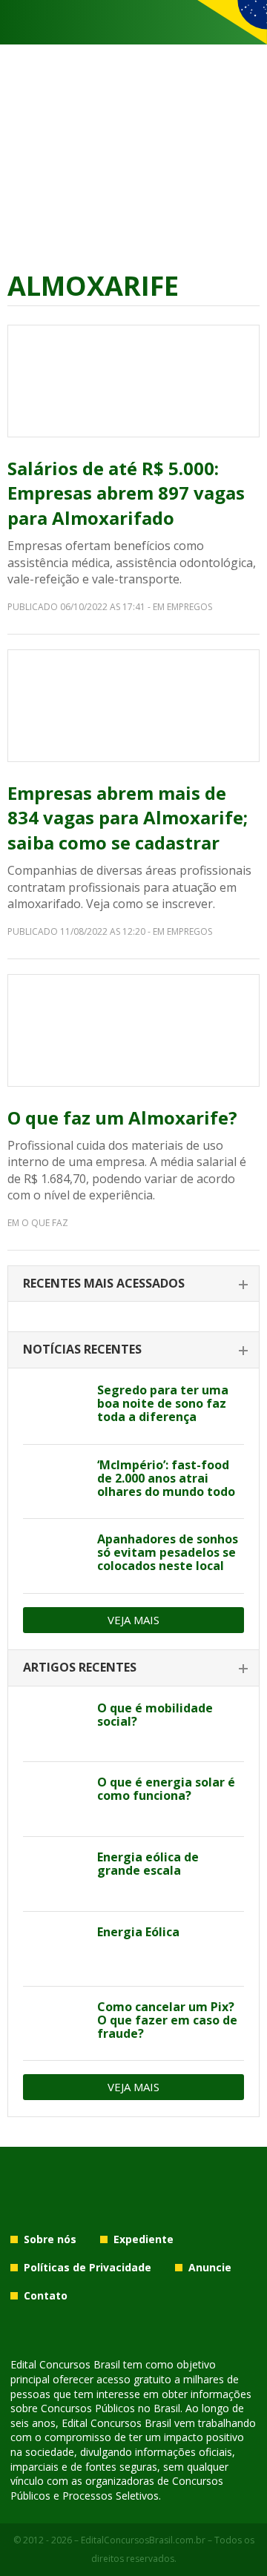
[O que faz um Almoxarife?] (133, 1030)
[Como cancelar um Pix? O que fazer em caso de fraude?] (55, 2024)
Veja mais (133, 1620)
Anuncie (210, 2267)
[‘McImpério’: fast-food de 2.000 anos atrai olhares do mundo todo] (55, 1482)
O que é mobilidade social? (155, 1715)
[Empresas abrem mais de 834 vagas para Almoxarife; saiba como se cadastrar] (133, 706)
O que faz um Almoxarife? (122, 1118)
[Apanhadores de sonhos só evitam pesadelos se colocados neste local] (55, 1556)
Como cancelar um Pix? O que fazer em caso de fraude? (167, 2020)
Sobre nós (50, 2239)
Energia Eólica (138, 1932)
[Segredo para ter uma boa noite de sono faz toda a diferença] (55, 1407)
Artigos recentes (80, 1667)
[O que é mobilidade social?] (55, 1725)
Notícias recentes (82, 1349)
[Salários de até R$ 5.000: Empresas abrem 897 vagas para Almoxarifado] (133, 381)
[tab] (133, 1284)
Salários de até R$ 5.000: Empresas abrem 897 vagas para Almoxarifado (126, 493)
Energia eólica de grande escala (148, 1864)
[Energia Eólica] (55, 1949)
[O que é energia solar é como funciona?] (55, 1799)
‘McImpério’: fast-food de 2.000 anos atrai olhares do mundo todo (166, 1478)
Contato (46, 2295)
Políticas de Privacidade (88, 2267)
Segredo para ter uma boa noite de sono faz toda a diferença (163, 1403)
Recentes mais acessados (104, 1283)
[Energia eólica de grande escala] (55, 1874)
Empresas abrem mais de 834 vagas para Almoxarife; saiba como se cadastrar (128, 818)
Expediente (144, 2239)
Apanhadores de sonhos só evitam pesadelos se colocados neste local (168, 1552)
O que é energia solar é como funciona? (166, 1789)
